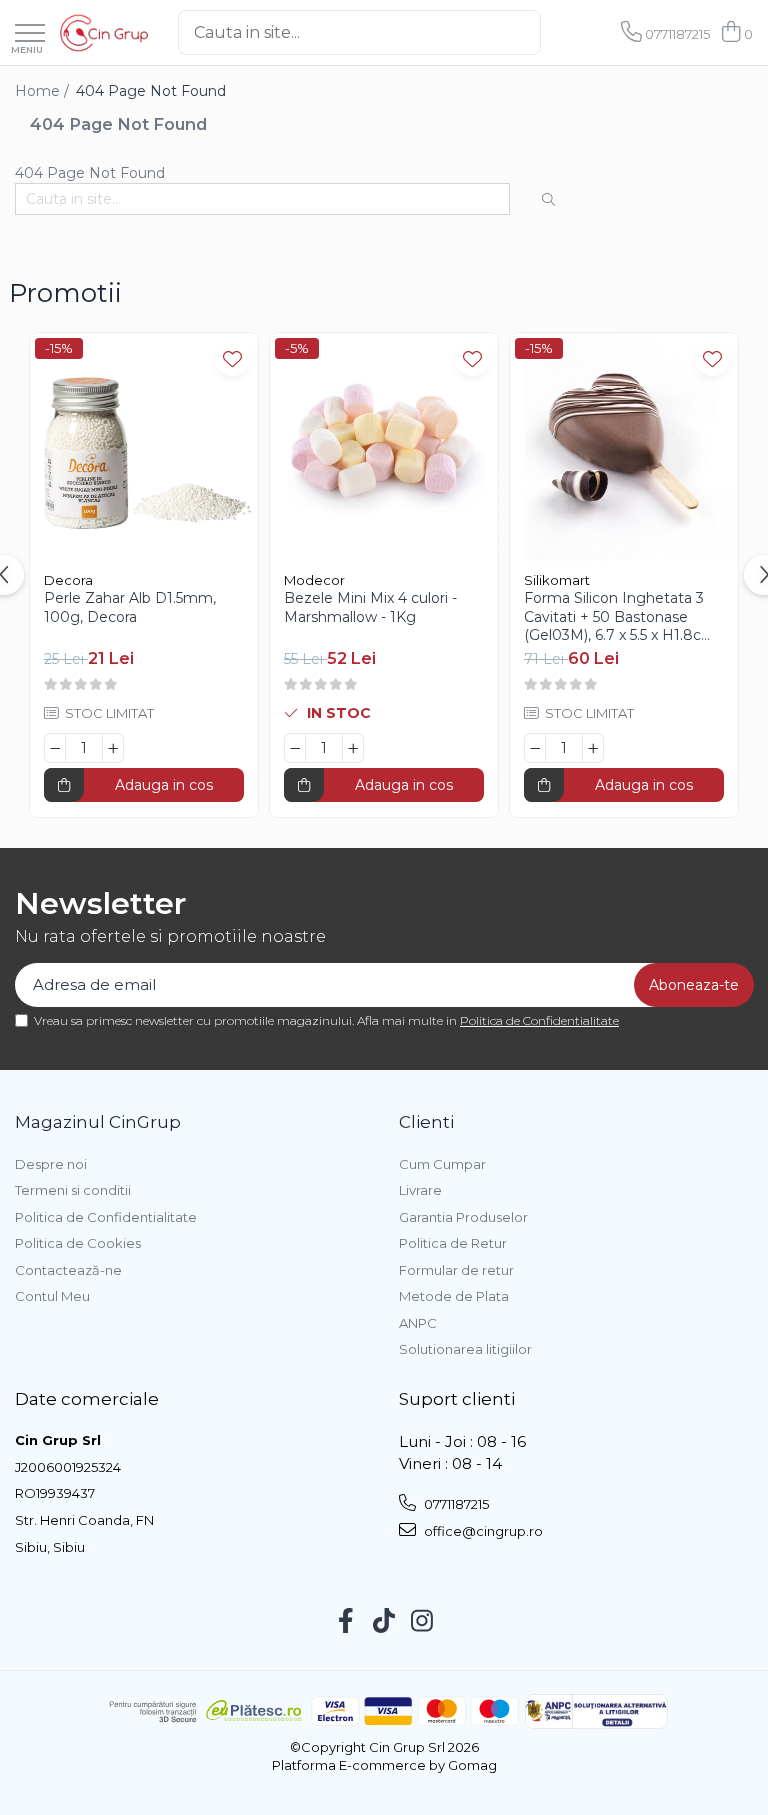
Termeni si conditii (73, 1190)
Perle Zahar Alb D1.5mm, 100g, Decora (130, 607)
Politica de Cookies (78, 1243)
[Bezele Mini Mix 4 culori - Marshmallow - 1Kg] (384, 447)
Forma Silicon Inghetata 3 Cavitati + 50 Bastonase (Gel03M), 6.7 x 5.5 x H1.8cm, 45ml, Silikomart (621, 616)
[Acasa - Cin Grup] (104, 33)
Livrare (420, 1190)
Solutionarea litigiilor (465, 1349)
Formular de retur (456, 1270)
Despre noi (51, 1164)
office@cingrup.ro (482, 1531)
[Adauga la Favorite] (232, 358)
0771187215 (455, 1504)
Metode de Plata (454, 1296)
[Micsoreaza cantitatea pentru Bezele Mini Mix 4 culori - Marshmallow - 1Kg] (295, 748)
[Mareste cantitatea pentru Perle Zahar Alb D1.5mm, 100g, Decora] (113, 748)
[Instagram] (422, 1622)
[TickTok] (384, 1622)
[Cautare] (557, 32)
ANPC (418, 1323)
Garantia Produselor (463, 1217)
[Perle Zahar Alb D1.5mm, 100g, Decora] (144, 447)
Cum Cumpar (442, 1164)
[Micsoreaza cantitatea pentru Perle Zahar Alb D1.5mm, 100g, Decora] (55, 748)
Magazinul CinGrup (98, 1122)
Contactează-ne (68, 1270)
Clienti (426, 1122)
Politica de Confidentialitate (539, 1020)
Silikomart (557, 580)
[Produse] (30, 34)
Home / (44, 91)
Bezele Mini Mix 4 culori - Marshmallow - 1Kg (370, 607)
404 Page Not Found (151, 91)
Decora (68, 580)
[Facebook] (346, 1622)
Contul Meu (52, 1296)
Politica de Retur (453, 1243)
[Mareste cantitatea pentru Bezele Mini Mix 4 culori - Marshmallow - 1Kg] (353, 748)
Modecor (314, 580)
